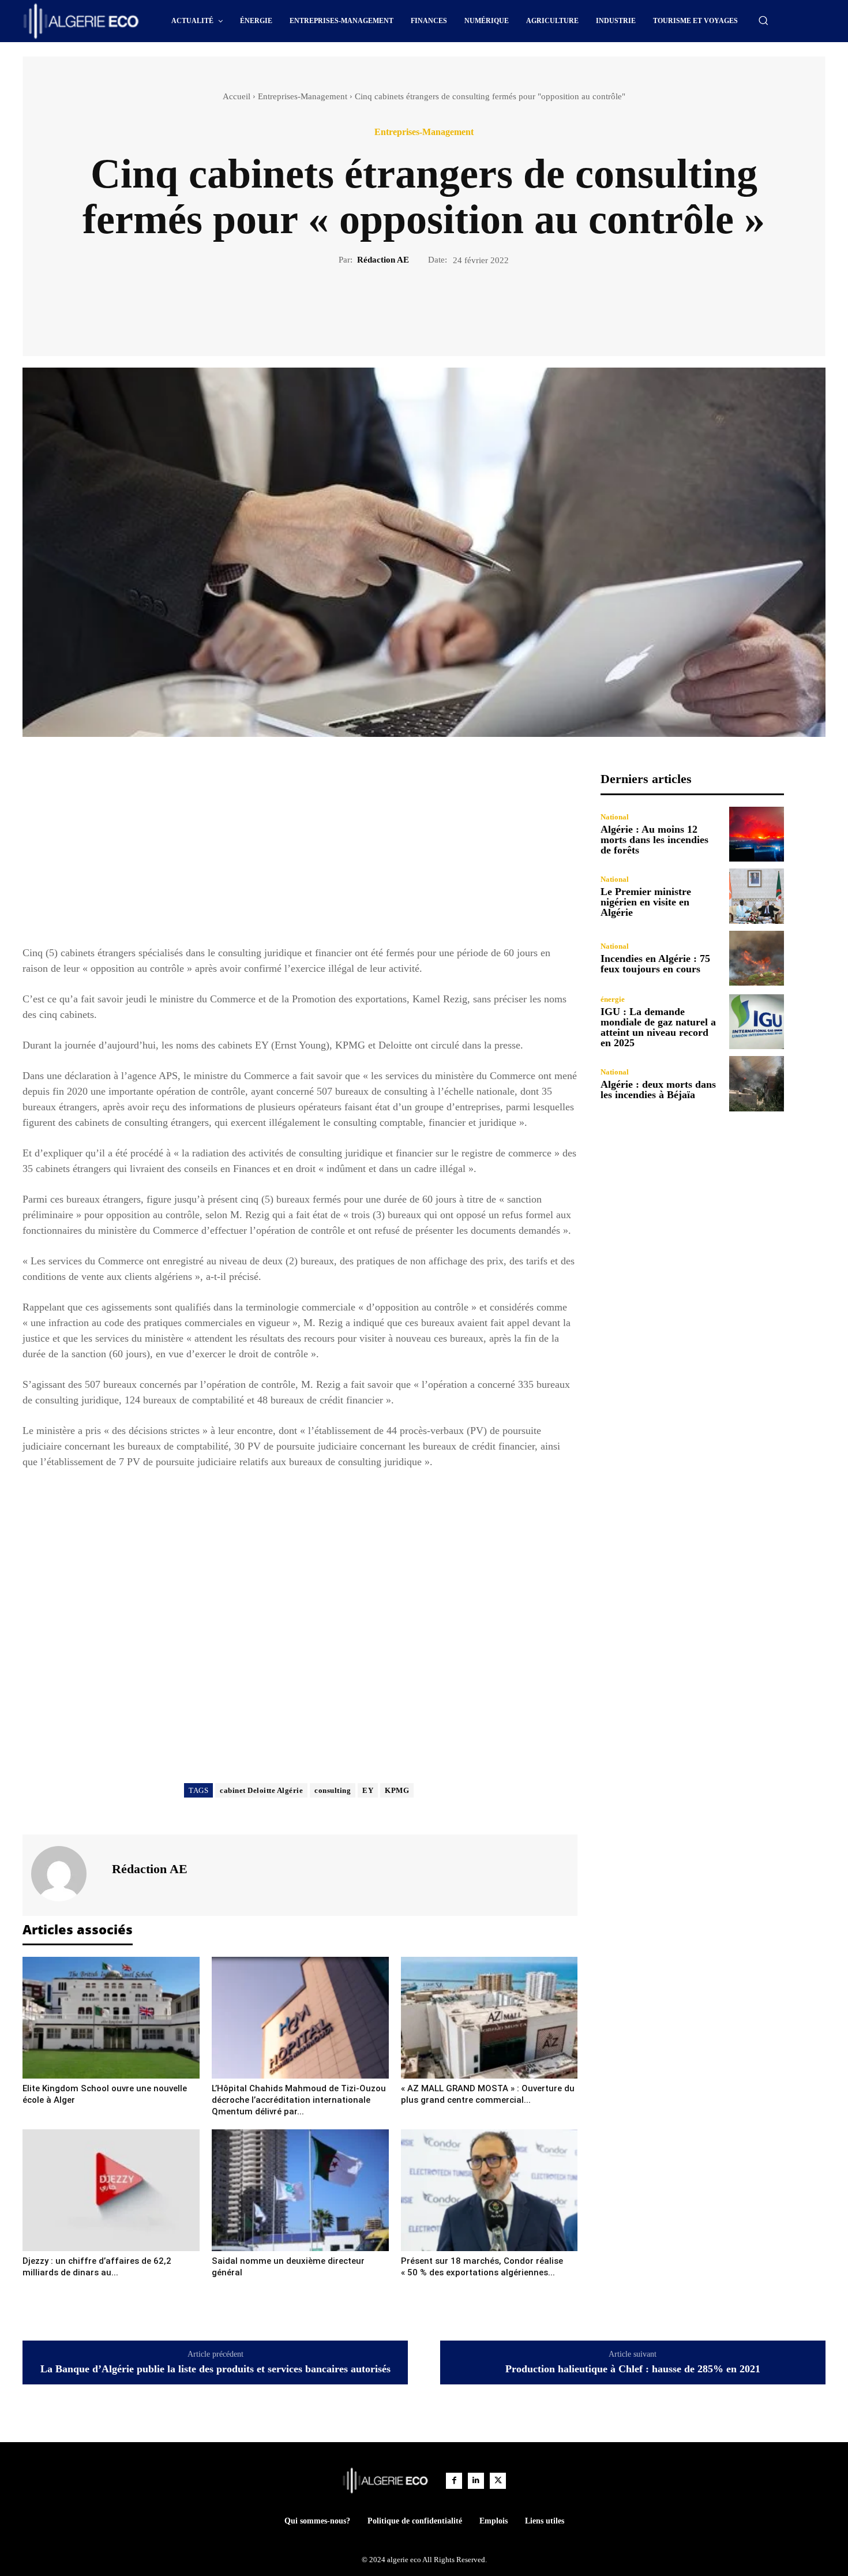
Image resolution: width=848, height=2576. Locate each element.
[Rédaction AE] (66, 1874)
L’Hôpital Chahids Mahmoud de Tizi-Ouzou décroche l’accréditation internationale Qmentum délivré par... (299, 2100)
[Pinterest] (437, 306)
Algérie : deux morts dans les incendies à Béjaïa (658, 1089)
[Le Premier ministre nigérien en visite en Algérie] (757, 896)
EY (368, 1790)
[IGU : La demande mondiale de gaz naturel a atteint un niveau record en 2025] (757, 1022)
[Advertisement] (300, 852)
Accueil (237, 96)
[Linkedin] (476, 2481)
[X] (411, 306)
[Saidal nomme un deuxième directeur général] (300, 2190)
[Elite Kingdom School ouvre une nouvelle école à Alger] (111, 2018)
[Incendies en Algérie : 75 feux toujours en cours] (757, 958)
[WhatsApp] (464, 306)
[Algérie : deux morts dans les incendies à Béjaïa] (757, 1083)
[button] (763, 20)
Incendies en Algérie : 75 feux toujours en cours (655, 964)
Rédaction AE (383, 260)
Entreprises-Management (303, 96)
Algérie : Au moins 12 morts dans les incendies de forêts (654, 840)
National (615, 817)
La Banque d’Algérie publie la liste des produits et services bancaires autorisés (215, 2369)
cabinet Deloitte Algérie (261, 1790)
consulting (333, 1790)
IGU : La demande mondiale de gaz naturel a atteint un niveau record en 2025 (658, 1027)
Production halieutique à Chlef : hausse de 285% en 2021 (633, 2369)
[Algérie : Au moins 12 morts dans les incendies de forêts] (757, 834)
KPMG (397, 1790)
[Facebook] (384, 306)
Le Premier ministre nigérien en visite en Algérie (646, 902)
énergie (613, 999)
